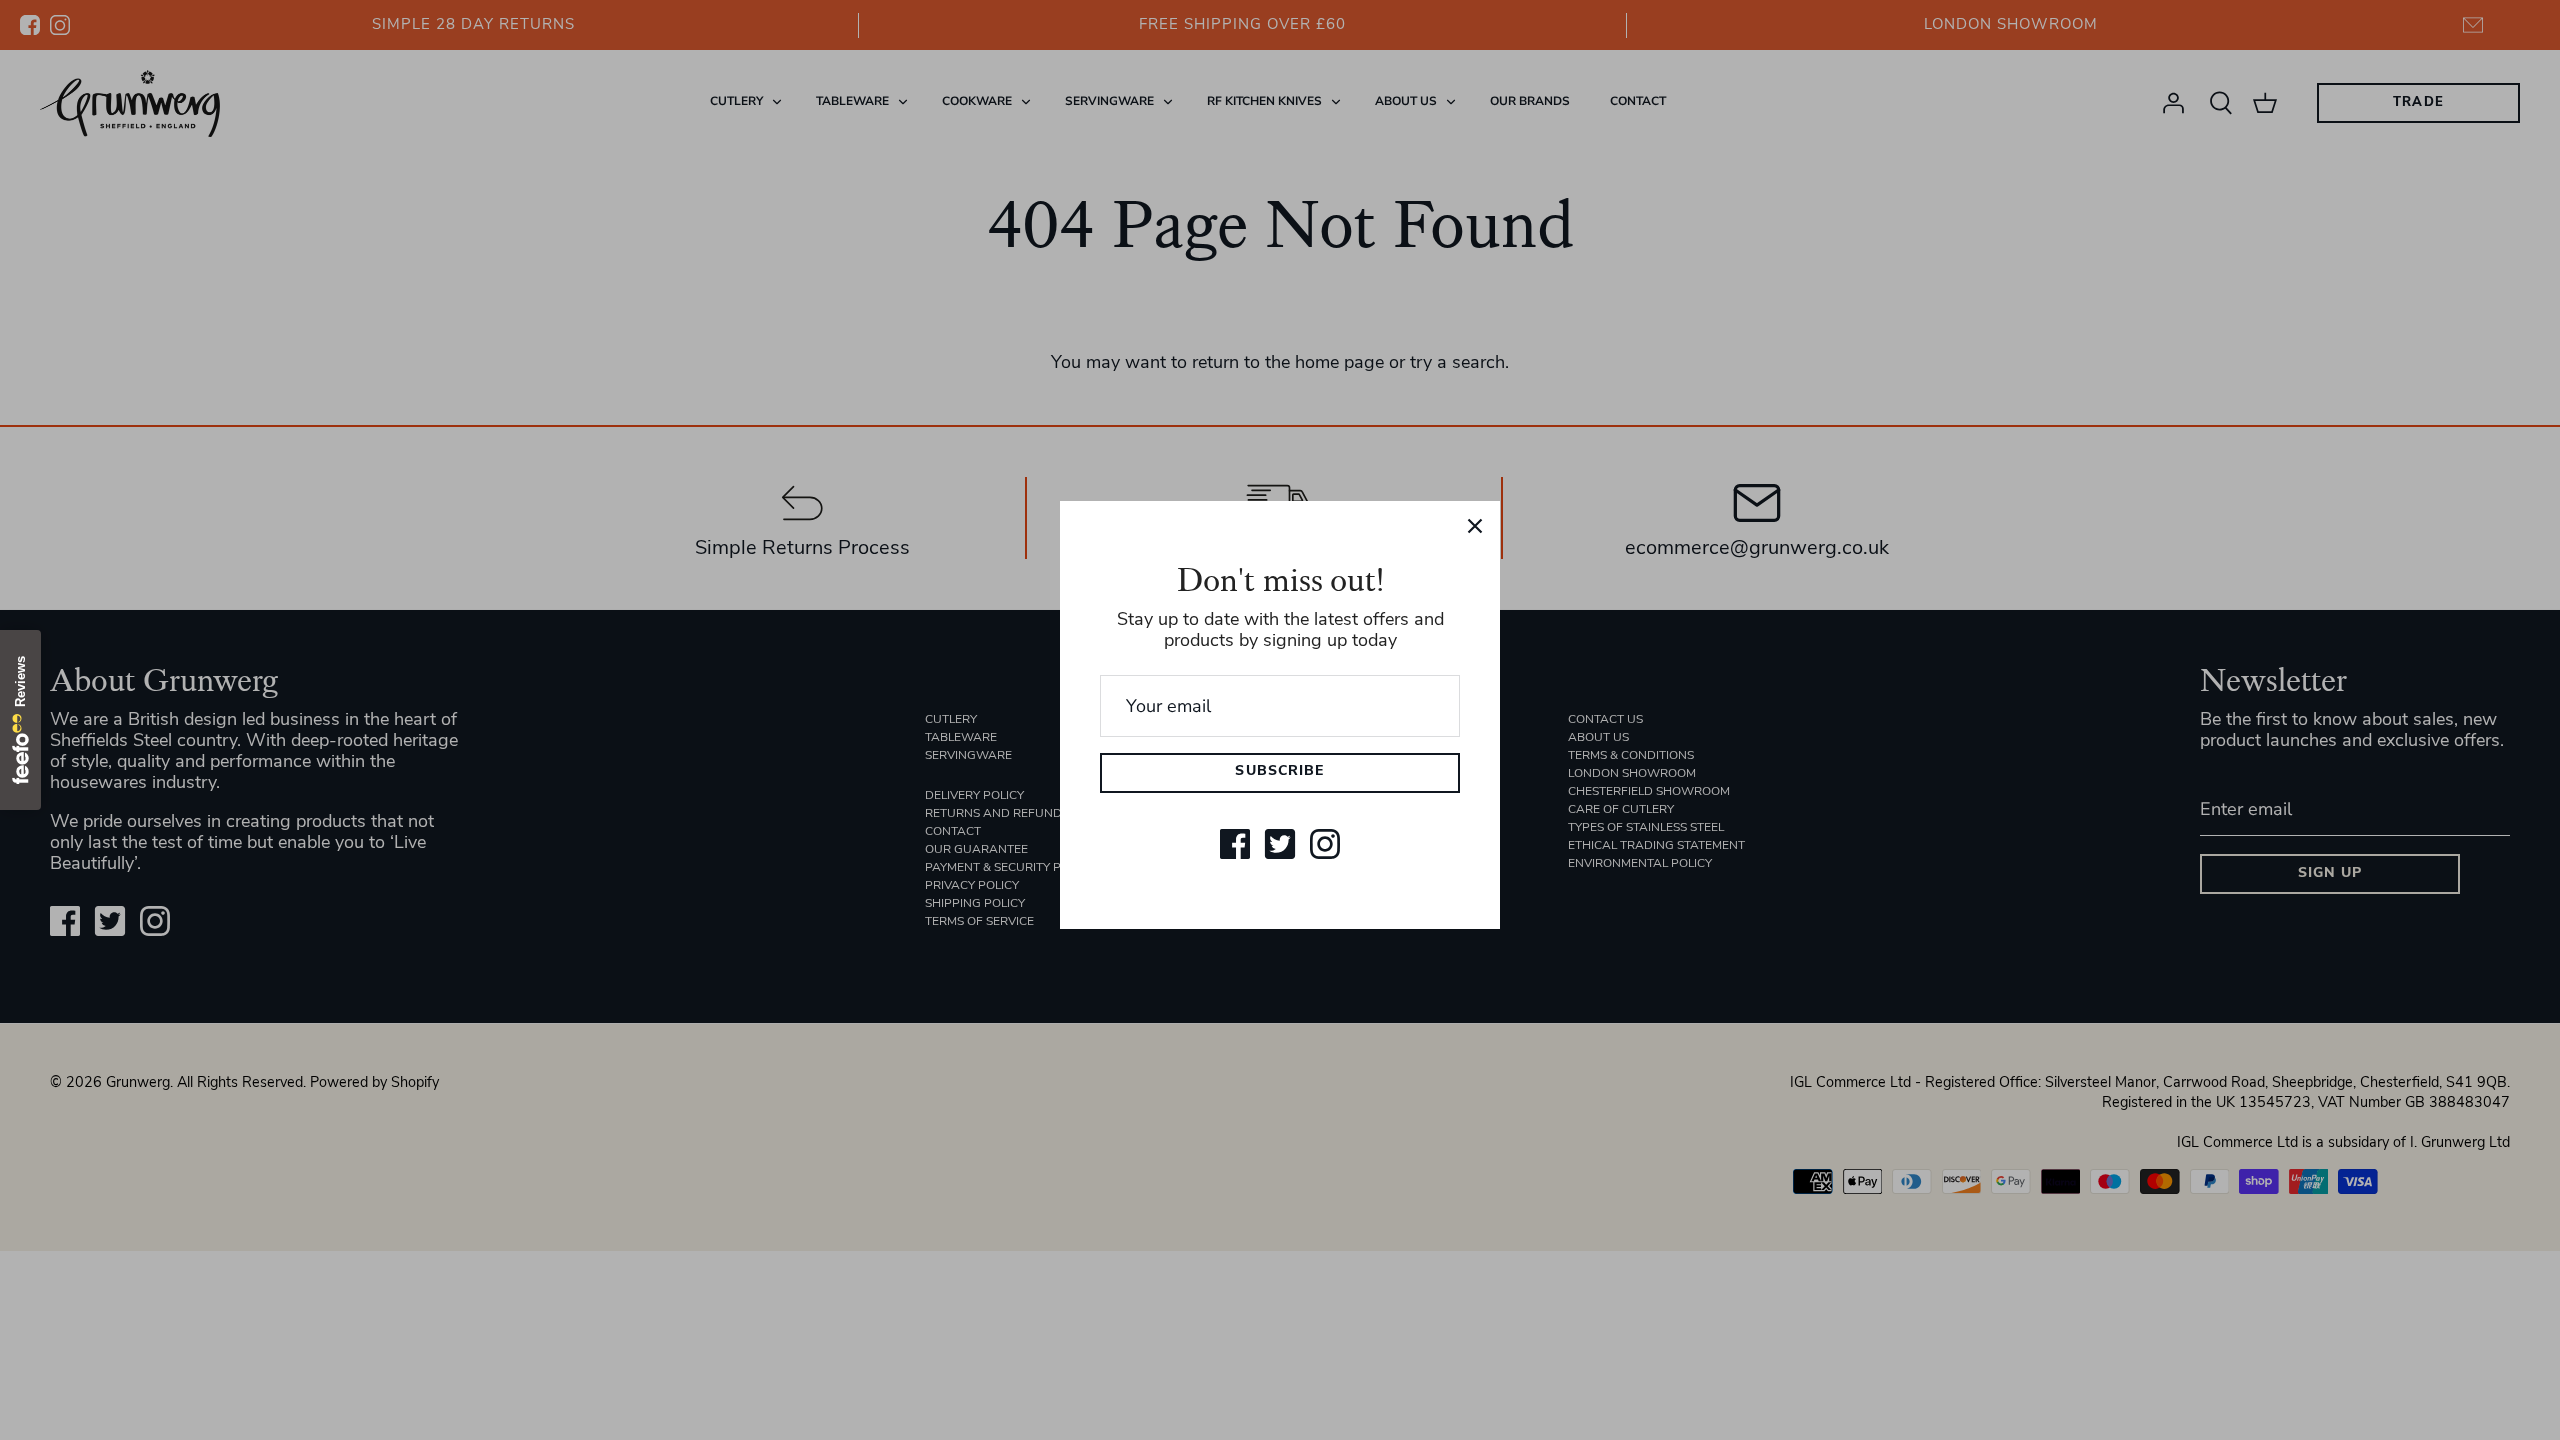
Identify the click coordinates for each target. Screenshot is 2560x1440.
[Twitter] (1280, 844)
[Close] (1475, 526)
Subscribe (1279, 771)
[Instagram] (1325, 844)
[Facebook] (1235, 844)
